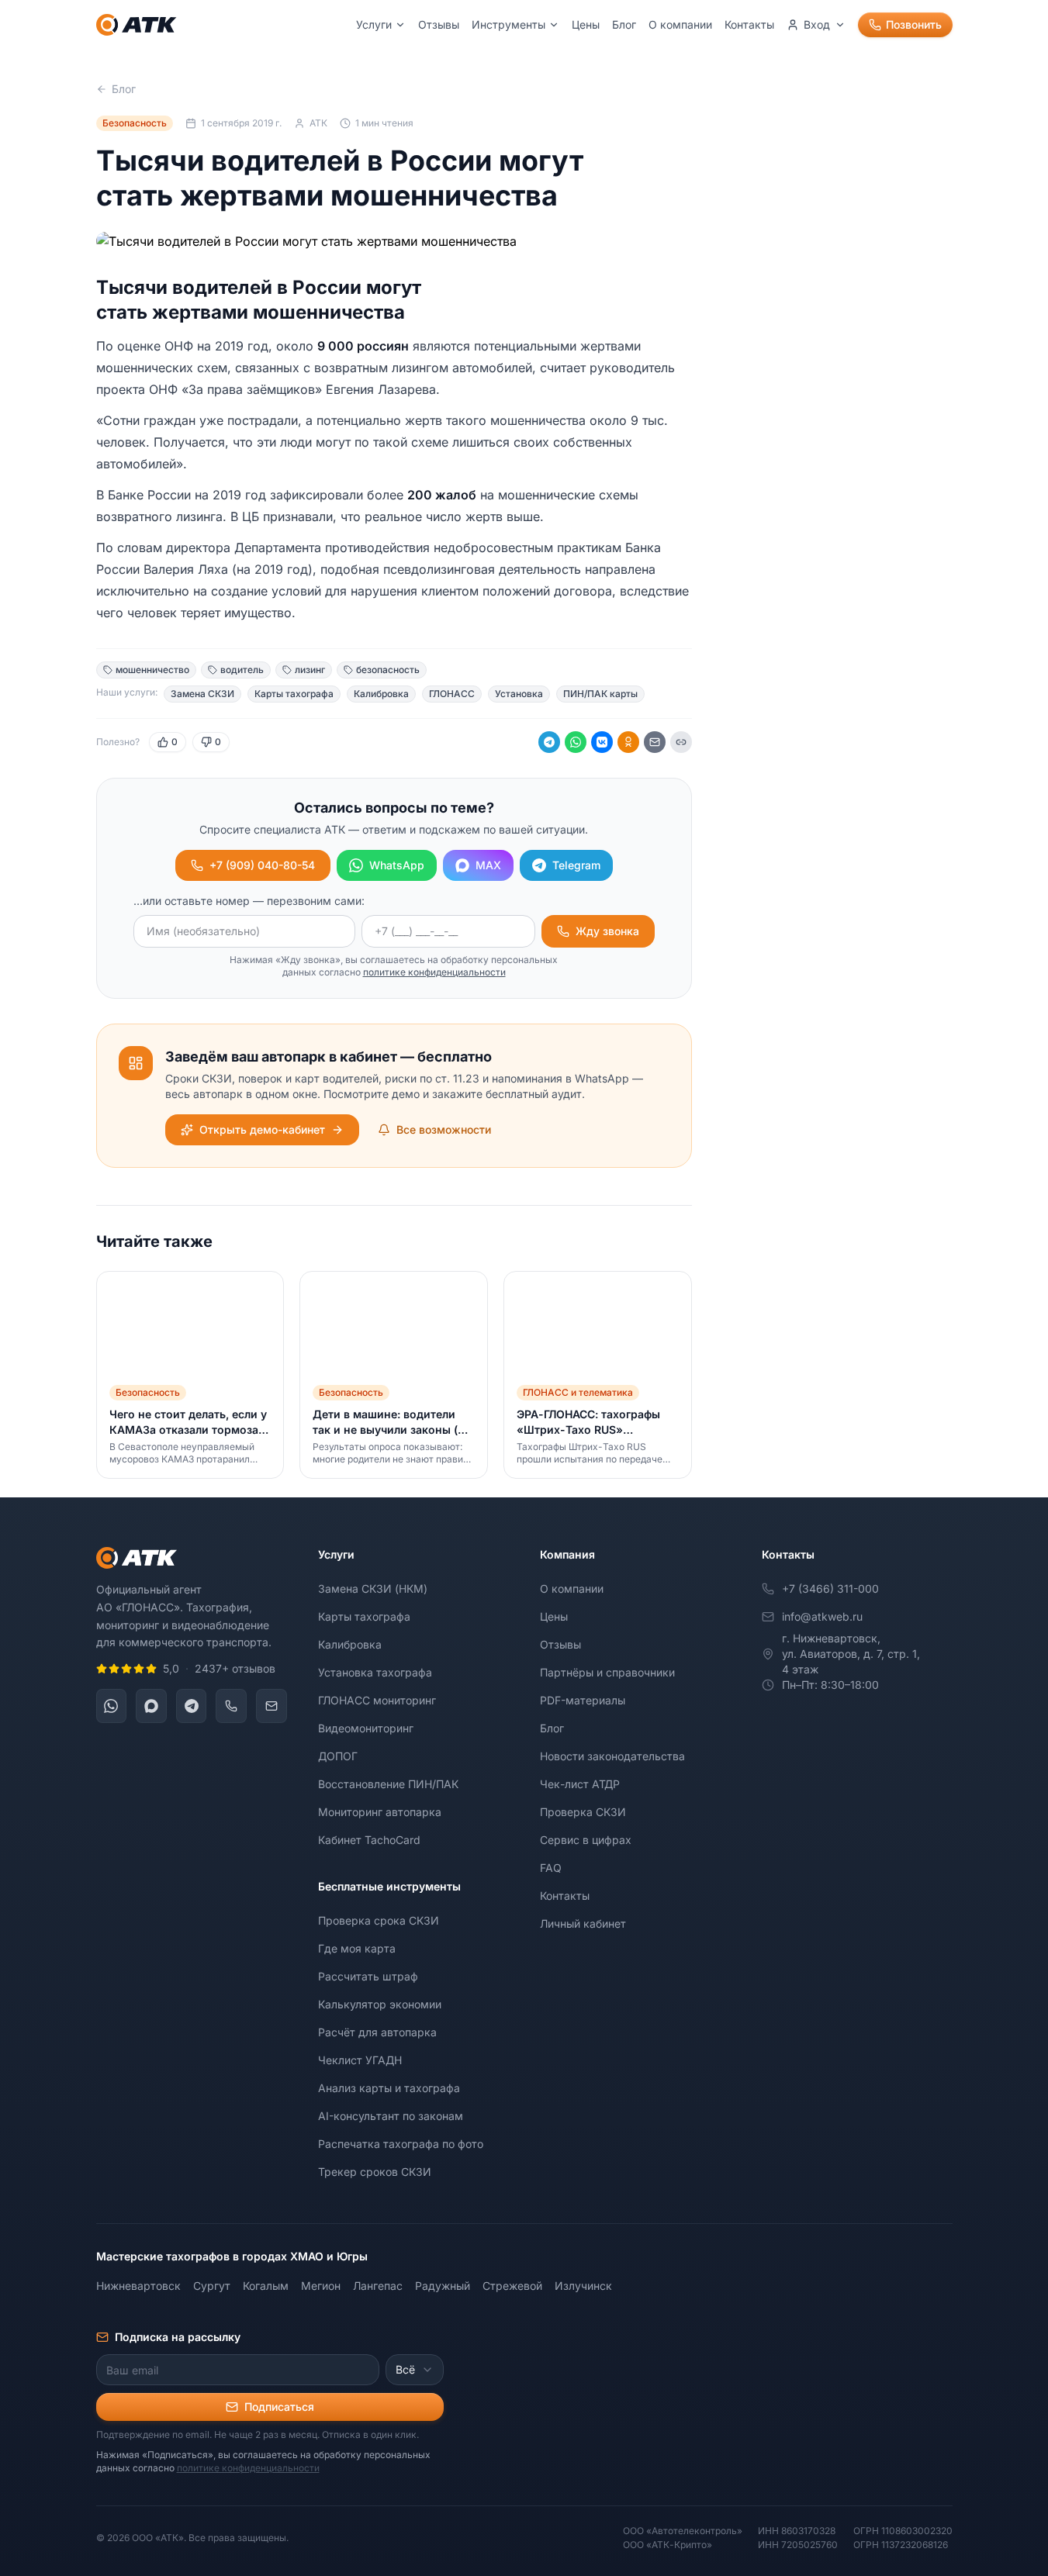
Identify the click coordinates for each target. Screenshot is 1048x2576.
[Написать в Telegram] (192, 1706)
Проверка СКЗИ (583, 1812)
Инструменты (508, 24)
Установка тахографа (375, 1672)
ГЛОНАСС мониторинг (377, 1700)
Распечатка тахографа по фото (401, 2144)
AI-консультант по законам (391, 2116)
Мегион (321, 2286)
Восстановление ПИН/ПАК (388, 1784)
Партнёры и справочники (607, 1672)
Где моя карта (357, 1948)
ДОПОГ (338, 1756)
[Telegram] (549, 742)
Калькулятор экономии (380, 2004)
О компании (680, 24)
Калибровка (350, 1644)
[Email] (655, 742)
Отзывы (439, 24)
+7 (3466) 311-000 (830, 1588)
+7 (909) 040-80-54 (262, 865)
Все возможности (444, 1129)
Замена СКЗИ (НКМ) (373, 1588)
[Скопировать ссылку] (681, 742)
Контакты (749, 24)
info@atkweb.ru (822, 1616)
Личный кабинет (583, 1923)
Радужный (443, 2286)
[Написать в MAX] (151, 1706)
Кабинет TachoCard (369, 1840)
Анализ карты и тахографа (389, 2088)
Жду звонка (607, 931)
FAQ (551, 1868)
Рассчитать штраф (368, 1976)
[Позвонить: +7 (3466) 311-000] (231, 1706)
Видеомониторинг (366, 1728)
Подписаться (279, 2407)
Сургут (212, 2286)
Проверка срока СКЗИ (379, 1920)
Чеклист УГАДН (360, 2060)
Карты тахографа (364, 1616)
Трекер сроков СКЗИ (375, 2172)
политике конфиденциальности (434, 972)
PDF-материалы (583, 1700)
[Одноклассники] (628, 742)
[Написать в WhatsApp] (112, 1706)
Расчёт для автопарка (377, 2032)
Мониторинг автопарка (380, 1812)
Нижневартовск (138, 2286)
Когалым (266, 2286)
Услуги (374, 24)
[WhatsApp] (576, 742)
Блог (624, 24)
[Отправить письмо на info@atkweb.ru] (272, 1706)
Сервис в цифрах (586, 1840)
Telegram (576, 865)
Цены (586, 24)
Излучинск (583, 2286)
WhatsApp (397, 865)
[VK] (602, 742)
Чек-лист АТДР (580, 1784)
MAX (488, 865)
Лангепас (378, 2286)
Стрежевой (512, 2286)
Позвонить (914, 24)
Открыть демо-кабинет (262, 1129)
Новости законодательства (612, 1756)
